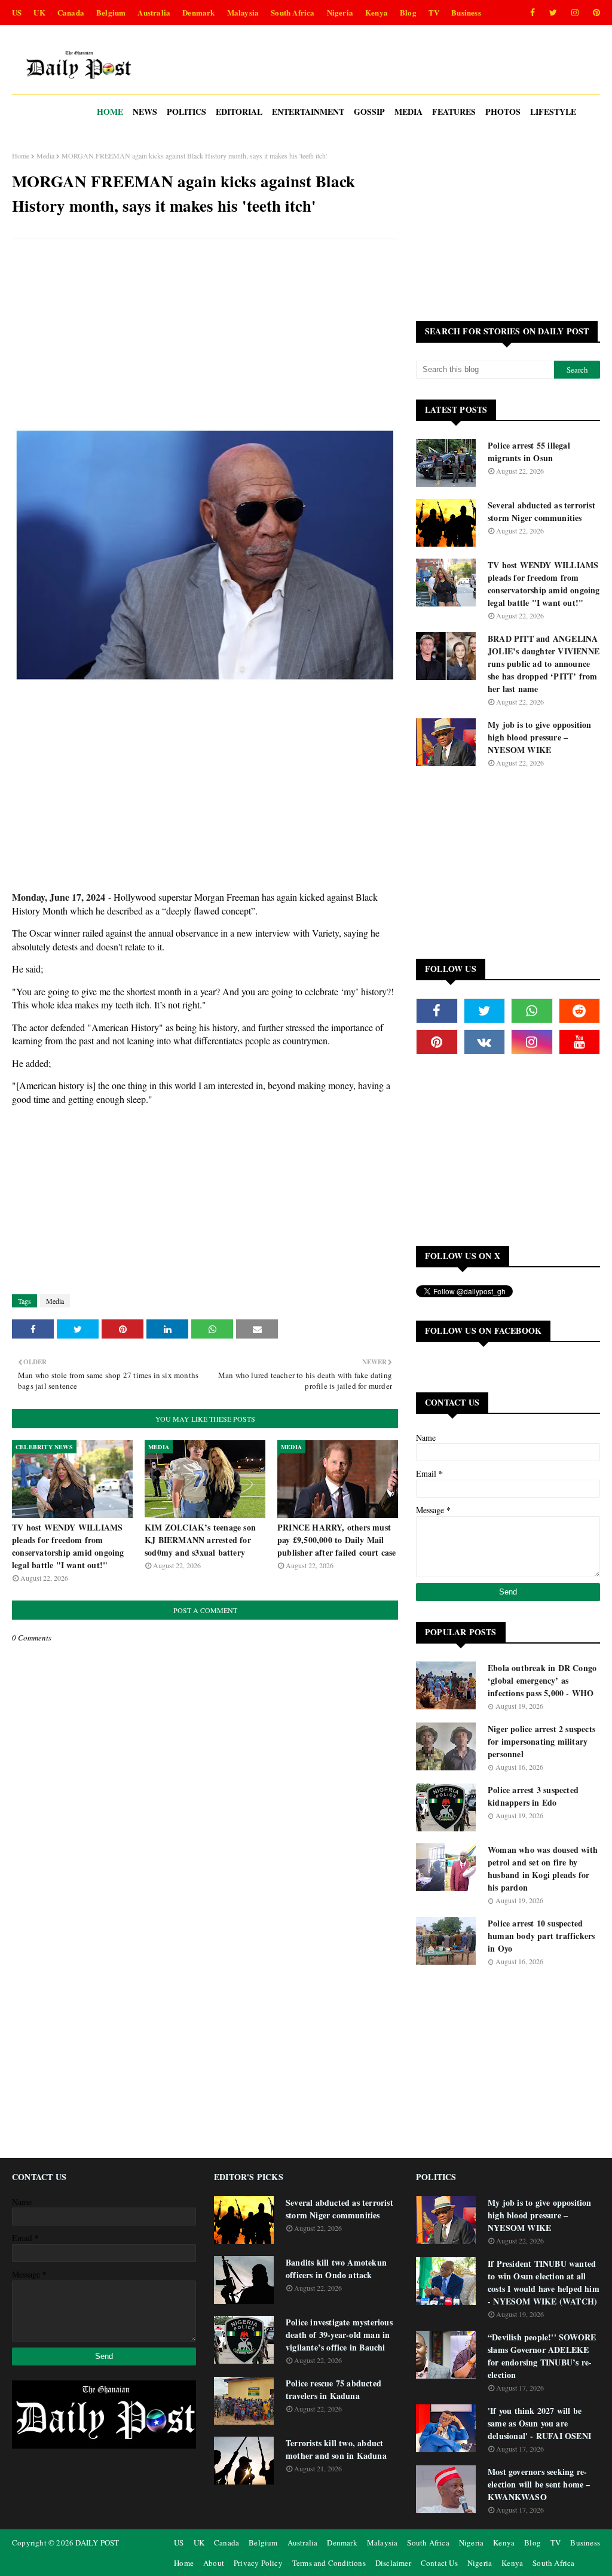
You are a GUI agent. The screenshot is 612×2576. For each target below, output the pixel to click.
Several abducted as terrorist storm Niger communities (541, 511)
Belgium (111, 12)
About (214, 2563)
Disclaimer (393, 2563)
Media (45, 156)
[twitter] (553, 13)
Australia (154, 12)
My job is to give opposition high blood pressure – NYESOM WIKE (540, 737)
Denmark (198, 12)
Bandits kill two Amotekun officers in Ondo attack (336, 2269)
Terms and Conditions (329, 2563)
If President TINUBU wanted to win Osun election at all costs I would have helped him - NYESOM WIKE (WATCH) (544, 2282)
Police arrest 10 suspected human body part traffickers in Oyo (541, 1936)
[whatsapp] (532, 1011)
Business (466, 12)
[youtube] (580, 1042)
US (17, 12)
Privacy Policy (258, 2563)
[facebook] (533, 13)
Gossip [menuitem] (369, 112)
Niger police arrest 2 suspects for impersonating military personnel (541, 1741)
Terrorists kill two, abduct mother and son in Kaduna (336, 2449)
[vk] (485, 1042)
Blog (408, 12)
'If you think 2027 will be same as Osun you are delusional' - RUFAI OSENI (539, 2423)
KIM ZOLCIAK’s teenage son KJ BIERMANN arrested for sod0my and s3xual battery (200, 1540)
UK (39, 12)
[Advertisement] (205, 335)
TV (434, 12)
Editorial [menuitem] (239, 112)
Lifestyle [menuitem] (553, 112)
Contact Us (439, 2563)
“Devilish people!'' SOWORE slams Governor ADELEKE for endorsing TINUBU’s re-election (542, 2356)
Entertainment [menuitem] (308, 112)
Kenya (377, 12)
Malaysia (243, 12)
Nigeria (340, 12)
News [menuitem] (145, 112)
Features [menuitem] (454, 112)
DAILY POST (97, 2543)
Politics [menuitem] (186, 112)
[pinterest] (594, 13)
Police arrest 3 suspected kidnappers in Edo (533, 1796)
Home (21, 156)
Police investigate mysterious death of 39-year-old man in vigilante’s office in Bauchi (339, 2335)
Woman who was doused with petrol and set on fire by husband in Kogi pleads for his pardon (543, 1868)
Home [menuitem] (110, 112)
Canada (71, 12)
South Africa (293, 12)
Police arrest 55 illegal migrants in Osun (529, 452)
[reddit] (580, 1011)
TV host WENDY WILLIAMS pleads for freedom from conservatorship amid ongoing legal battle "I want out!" (68, 1546)
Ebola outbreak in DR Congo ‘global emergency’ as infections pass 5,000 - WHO (542, 1680)
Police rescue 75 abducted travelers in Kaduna (333, 2389)
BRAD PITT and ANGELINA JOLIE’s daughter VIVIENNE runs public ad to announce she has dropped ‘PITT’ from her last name (544, 664)
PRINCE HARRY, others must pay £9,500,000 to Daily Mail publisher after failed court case (337, 1540)
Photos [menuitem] (503, 112)
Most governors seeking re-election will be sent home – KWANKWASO (539, 2484)
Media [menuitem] (408, 112)
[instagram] (575, 13)
